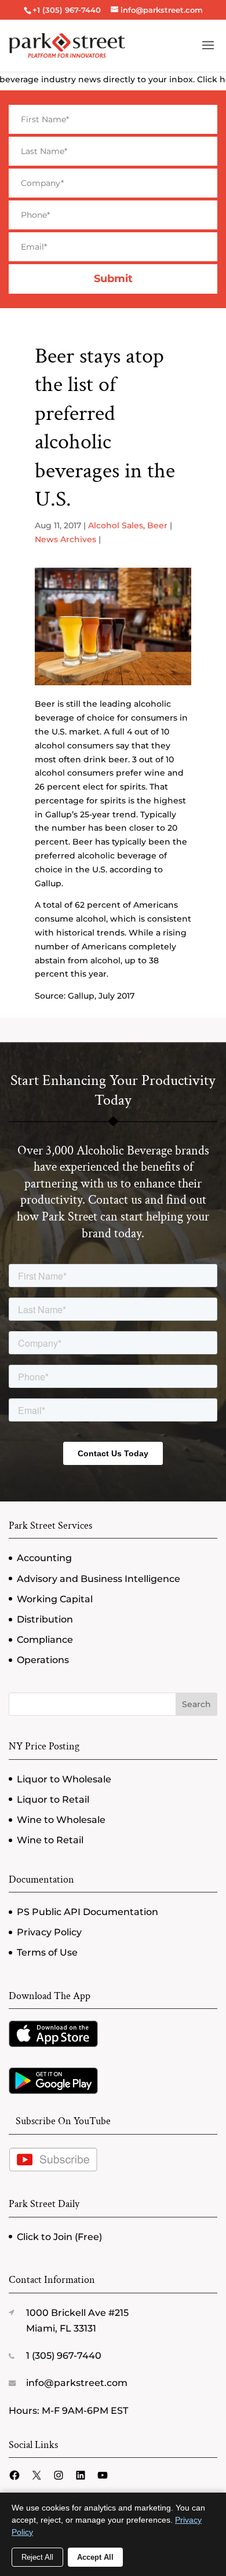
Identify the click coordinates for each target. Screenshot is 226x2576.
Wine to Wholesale (61, 1820)
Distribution (45, 1619)
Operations (43, 1660)
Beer (157, 525)
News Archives (65, 539)
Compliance (45, 1640)
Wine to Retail (50, 1840)
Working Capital (55, 1599)
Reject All (37, 2557)
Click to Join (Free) (59, 2237)
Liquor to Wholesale (64, 1779)
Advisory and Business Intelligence (99, 1579)
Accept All (95, 2557)
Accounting (44, 1558)
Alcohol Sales (116, 525)
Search (196, 1704)
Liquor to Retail (53, 1799)
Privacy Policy (49, 1932)
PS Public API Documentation (88, 1912)
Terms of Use (47, 1952)
